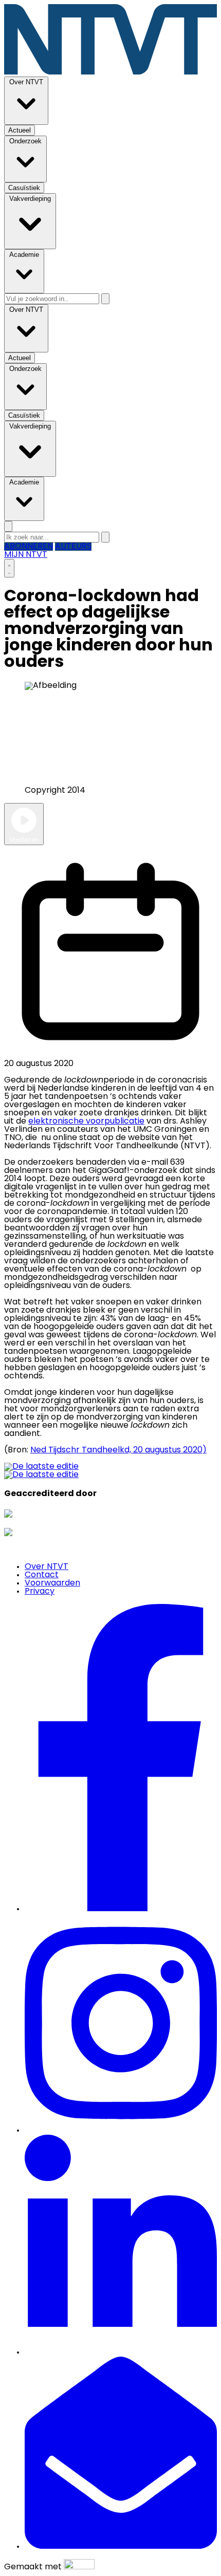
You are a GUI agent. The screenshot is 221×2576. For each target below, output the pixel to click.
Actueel (61, 840)
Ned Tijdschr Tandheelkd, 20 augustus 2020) (118, 1450)
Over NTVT (47, 1567)
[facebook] (121, 1909)
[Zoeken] (105, 299)
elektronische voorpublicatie (86, 1122)
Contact (42, 1575)
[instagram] (121, 2131)
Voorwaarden (52, 1583)
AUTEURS (73, 547)
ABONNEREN (29, 547)
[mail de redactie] (121, 2547)
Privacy (40, 1592)
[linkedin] (121, 2353)
